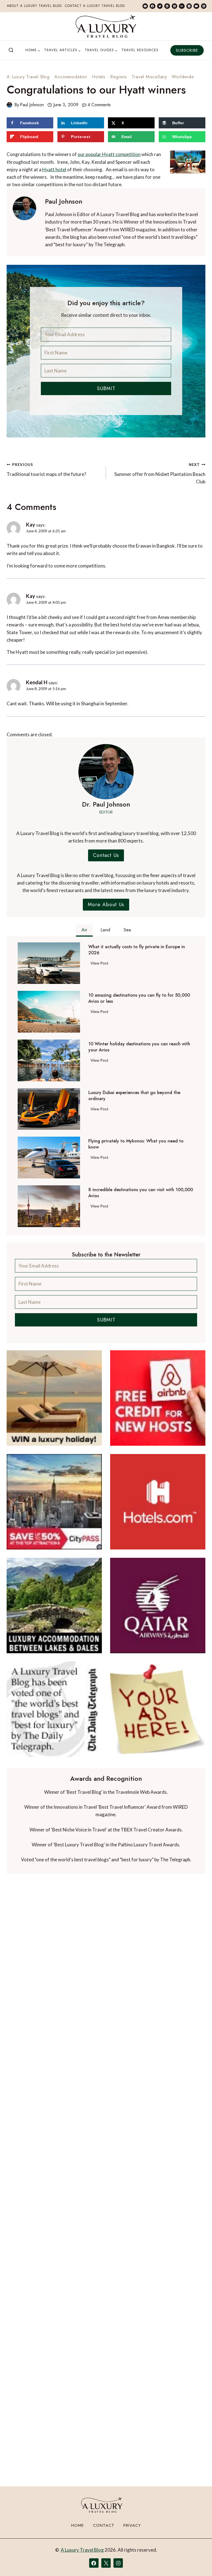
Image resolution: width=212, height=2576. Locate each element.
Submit (106, 388)
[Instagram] (189, 6)
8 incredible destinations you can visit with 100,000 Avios (141, 1193)
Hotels (99, 77)
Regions (119, 77)
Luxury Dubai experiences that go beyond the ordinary (134, 1096)
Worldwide (183, 77)
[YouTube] (196, 6)
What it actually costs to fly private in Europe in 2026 (137, 950)
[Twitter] (160, 6)
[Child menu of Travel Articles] (63, 50)
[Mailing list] (145, 6)
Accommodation (71, 77)
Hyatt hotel (54, 169)
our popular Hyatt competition (109, 154)
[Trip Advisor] (182, 6)
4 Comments (99, 105)
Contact (104, 2525)
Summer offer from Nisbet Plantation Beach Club (160, 473)
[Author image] (9, 105)
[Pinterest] (174, 6)
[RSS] (204, 6)
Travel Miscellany (149, 77)
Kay (31, 524)
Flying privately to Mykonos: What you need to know (136, 1144)
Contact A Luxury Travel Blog (95, 6)
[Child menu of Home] (33, 50)
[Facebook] (152, 6)
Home (78, 2525)
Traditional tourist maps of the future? (46, 470)
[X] (106, 2563)
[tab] (84, 931)
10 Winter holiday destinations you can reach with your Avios (139, 1047)
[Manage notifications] (197, 2562)
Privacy (132, 2525)
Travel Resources (140, 50)
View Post (101, 964)
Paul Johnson (32, 105)
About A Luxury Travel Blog (35, 6)
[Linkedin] (167, 6)
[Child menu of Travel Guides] (101, 50)
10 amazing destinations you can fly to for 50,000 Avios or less (139, 998)
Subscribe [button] (187, 50)
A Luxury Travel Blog (28, 77)
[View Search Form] (11, 50)
